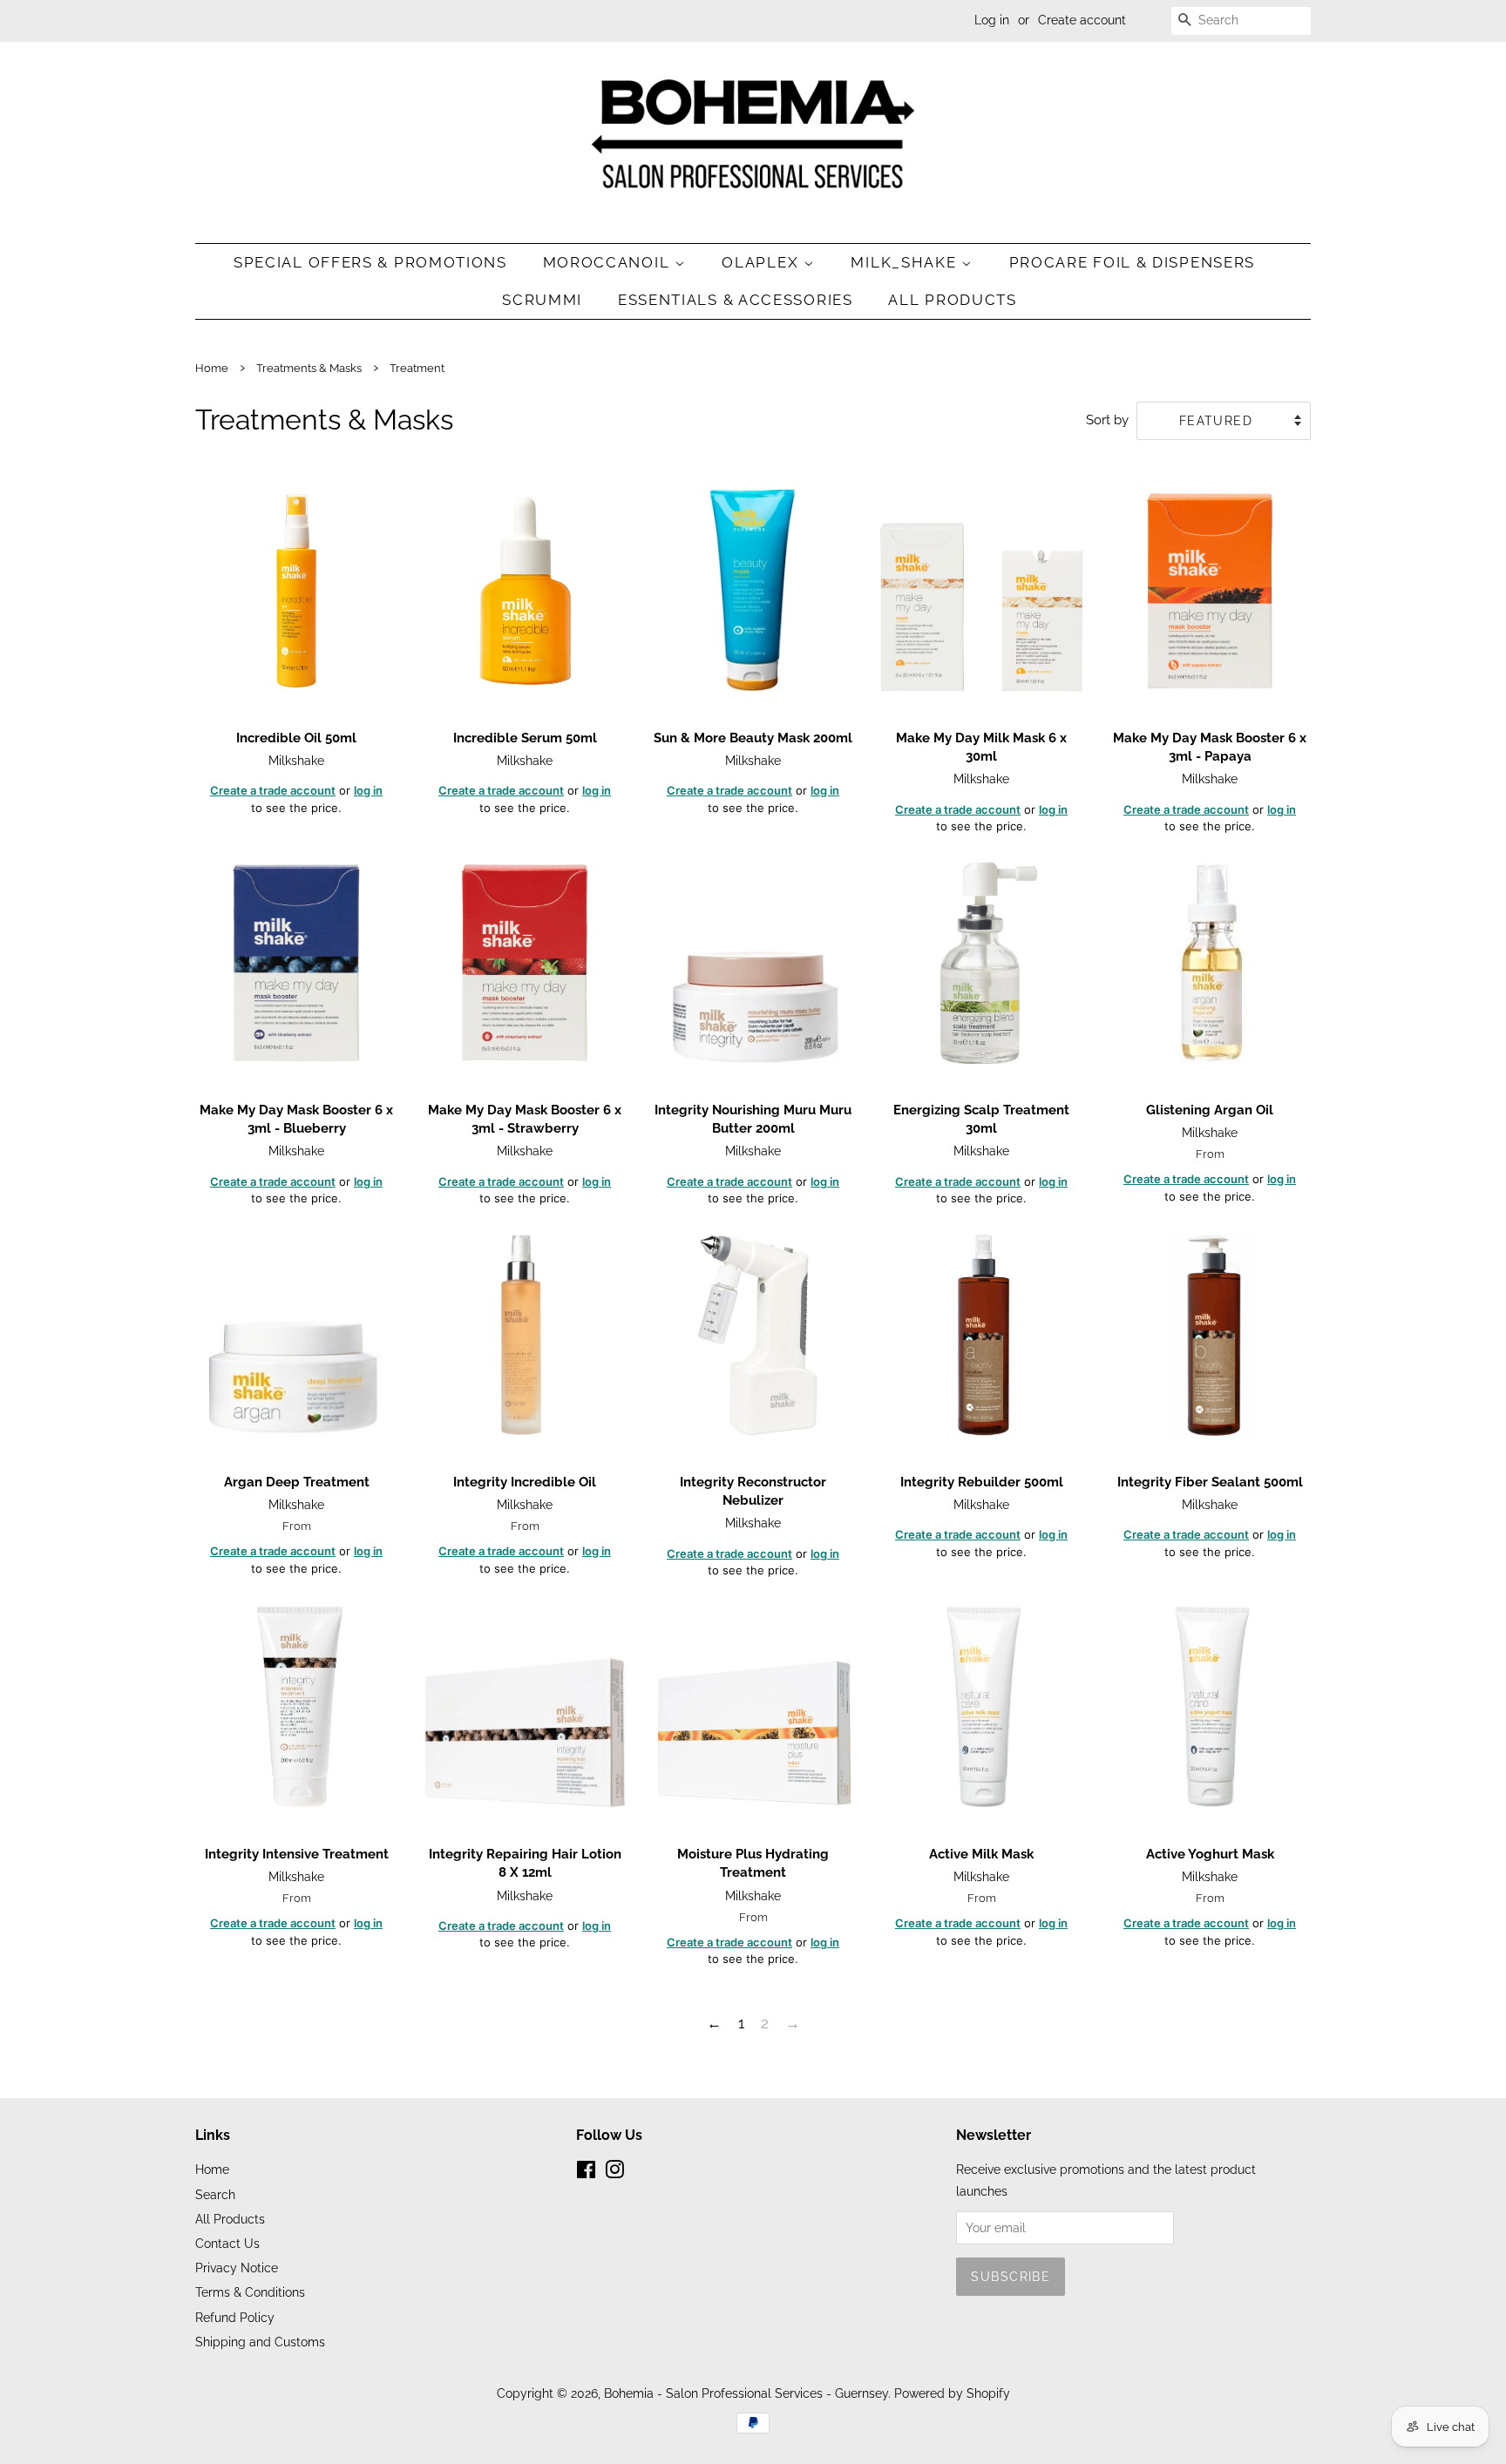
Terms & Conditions (250, 2292)
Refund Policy (235, 2317)
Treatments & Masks (309, 368)
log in (368, 790)
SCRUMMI (542, 300)
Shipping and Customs (260, 2342)
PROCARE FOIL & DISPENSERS (1133, 262)
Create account (1082, 20)
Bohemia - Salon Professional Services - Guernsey (746, 2393)
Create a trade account (273, 790)
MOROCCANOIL (609, 262)
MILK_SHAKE (906, 262)
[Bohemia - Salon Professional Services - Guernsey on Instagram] (614, 2173)
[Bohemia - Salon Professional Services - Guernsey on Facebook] (586, 2173)
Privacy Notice (237, 2268)
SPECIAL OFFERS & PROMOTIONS (370, 262)
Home (212, 368)
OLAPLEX (763, 262)
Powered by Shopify (952, 2393)
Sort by (1107, 420)
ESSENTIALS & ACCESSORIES (736, 300)
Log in (992, 20)
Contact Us (227, 2243)
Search (215, 2194)
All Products (952, 300)
